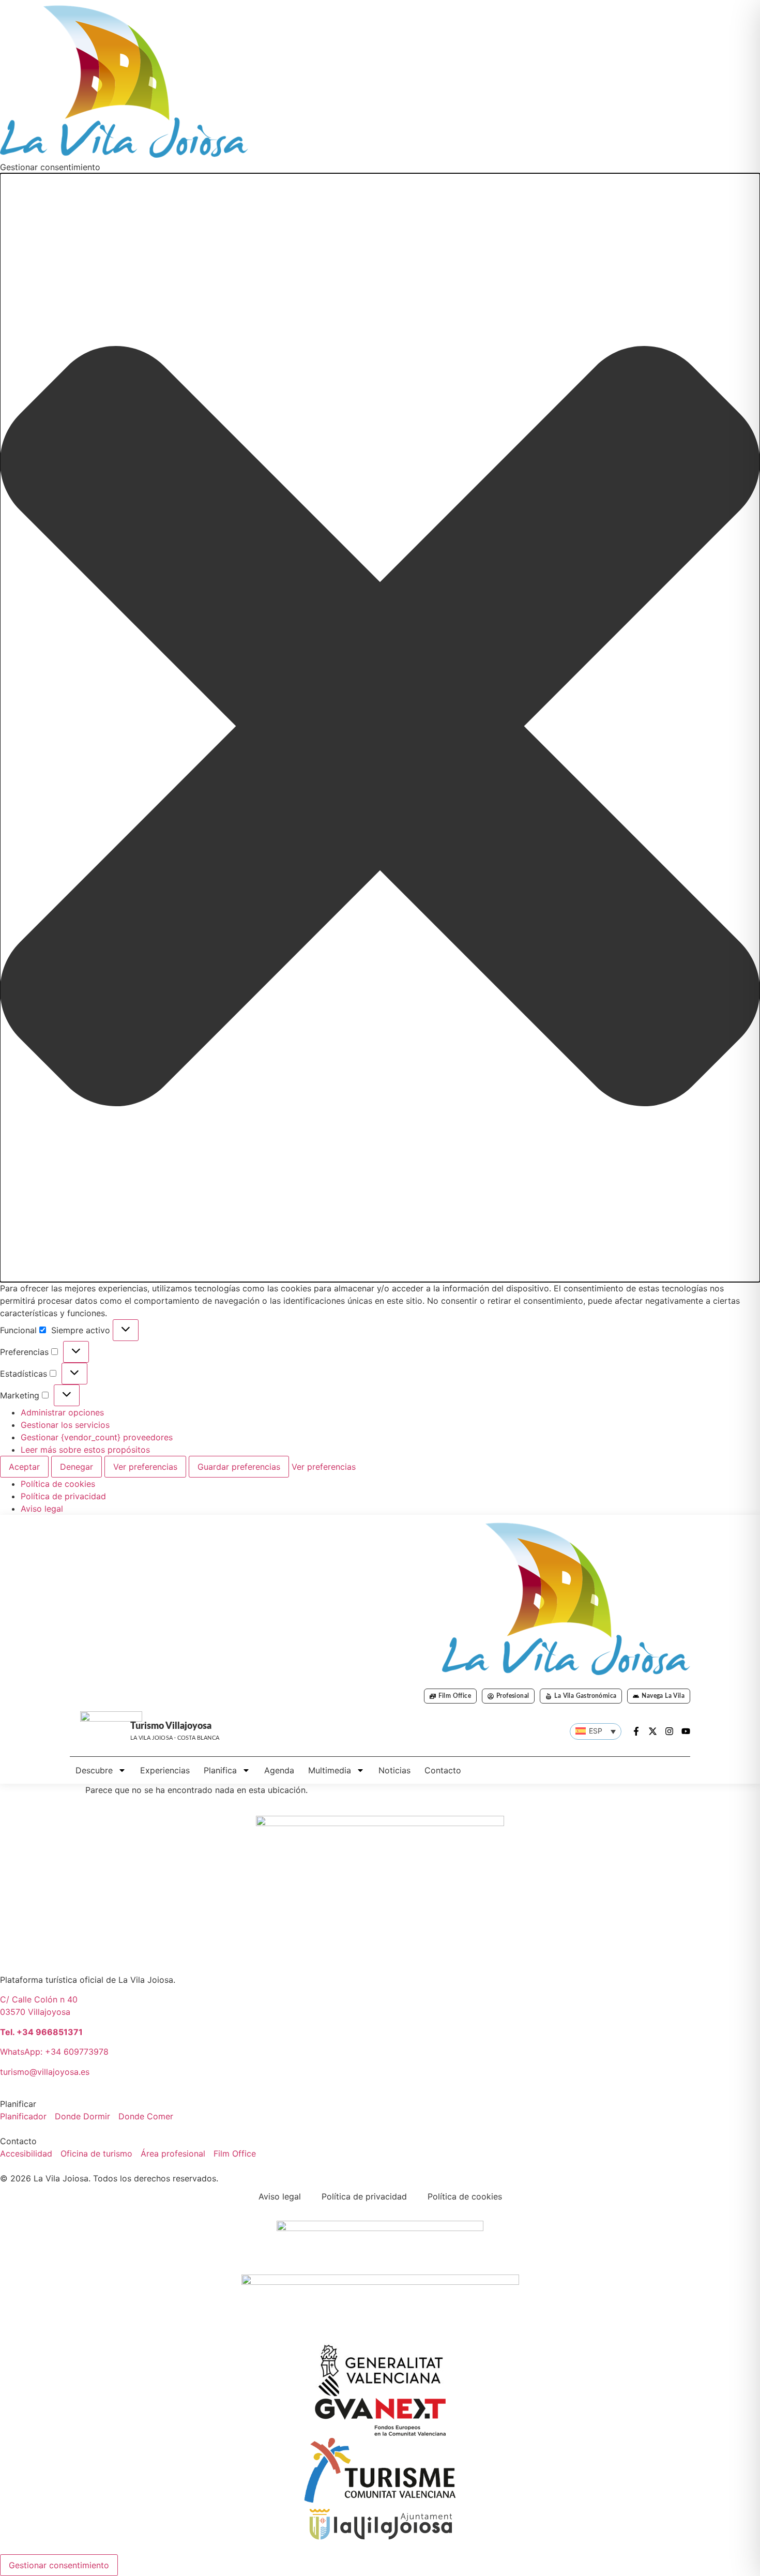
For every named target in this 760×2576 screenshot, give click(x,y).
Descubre (94, 1770)
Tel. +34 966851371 (41, 2032)
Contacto (443, 1770)
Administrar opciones (62, 1412)
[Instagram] (669, 1731)
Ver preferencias (145, 1467)
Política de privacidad (63, 1496)
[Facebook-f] (636, 1731)
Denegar (77, 1467)
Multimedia (330, 1770)
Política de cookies (58, 1484)
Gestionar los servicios (65, 1425)
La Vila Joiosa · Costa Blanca (175, 1738)
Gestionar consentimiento (59, 2565)
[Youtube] (686, 1731)
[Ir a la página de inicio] (566, 1598)
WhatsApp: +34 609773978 (54, 2052)
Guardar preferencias (239, 1467)
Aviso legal (42, 1509)
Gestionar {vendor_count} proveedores (97, 1437)
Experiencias (165, 1770)
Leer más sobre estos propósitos (85, 1450)
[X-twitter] (653, 1731)
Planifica (220, 1770)
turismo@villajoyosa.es (45, 2072)
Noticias (394, 1770)
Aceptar (24, 1467)
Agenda (279, 1770)
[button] (380, 728)
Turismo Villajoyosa (171, 1726)
